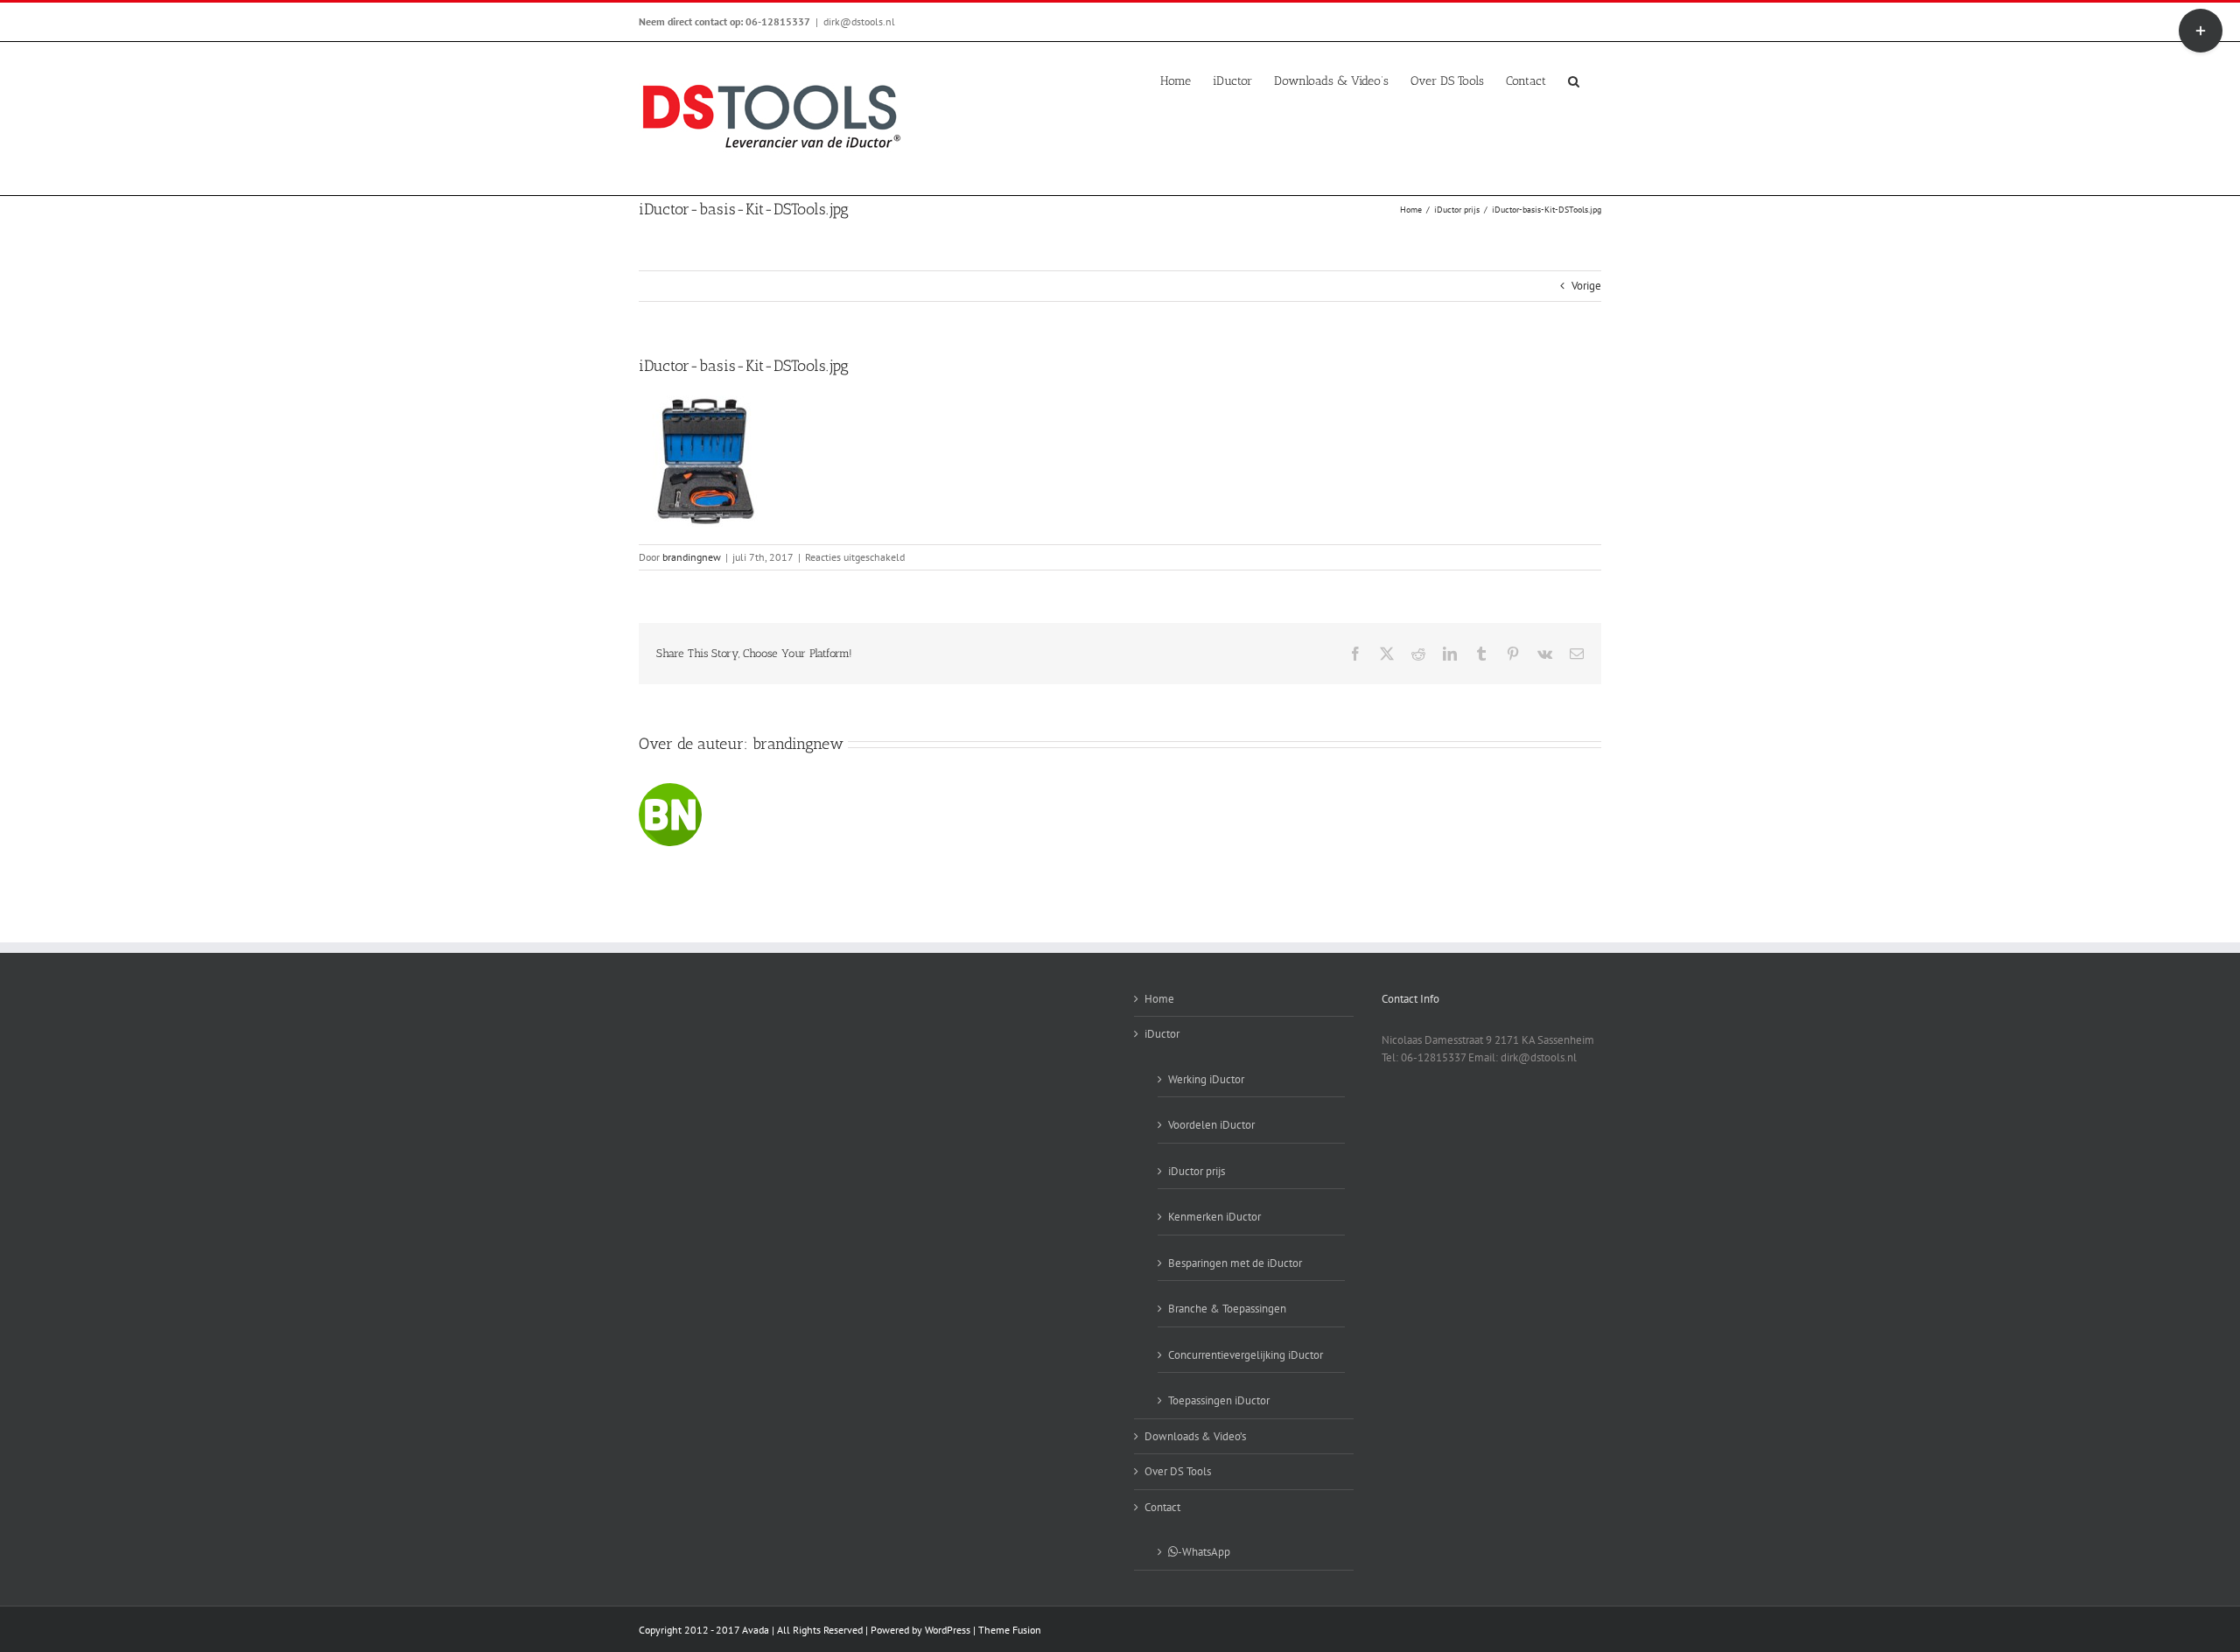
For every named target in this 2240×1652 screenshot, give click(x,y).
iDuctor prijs (1197, 1171)
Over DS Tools (1178, 1471)
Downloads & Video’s (1195, 1436)
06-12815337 (778, 21)
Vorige (1586, 286)
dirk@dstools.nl (859, 21)
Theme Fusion (1010, 1630)
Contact (1162, 1507)
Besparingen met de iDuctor (1235, 1263)
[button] (1574, 80)
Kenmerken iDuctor (1214, 1217)
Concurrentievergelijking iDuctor (1246, 1355)
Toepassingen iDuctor (1219, 1400)
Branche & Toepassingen (1227, 1309)
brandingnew (692, 557)
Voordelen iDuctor (1211, 1125)
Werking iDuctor (1206, 1079)
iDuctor (1162, 1034)
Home (1159, 999)
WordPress (948, 1630)
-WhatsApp (1204, 1552)
